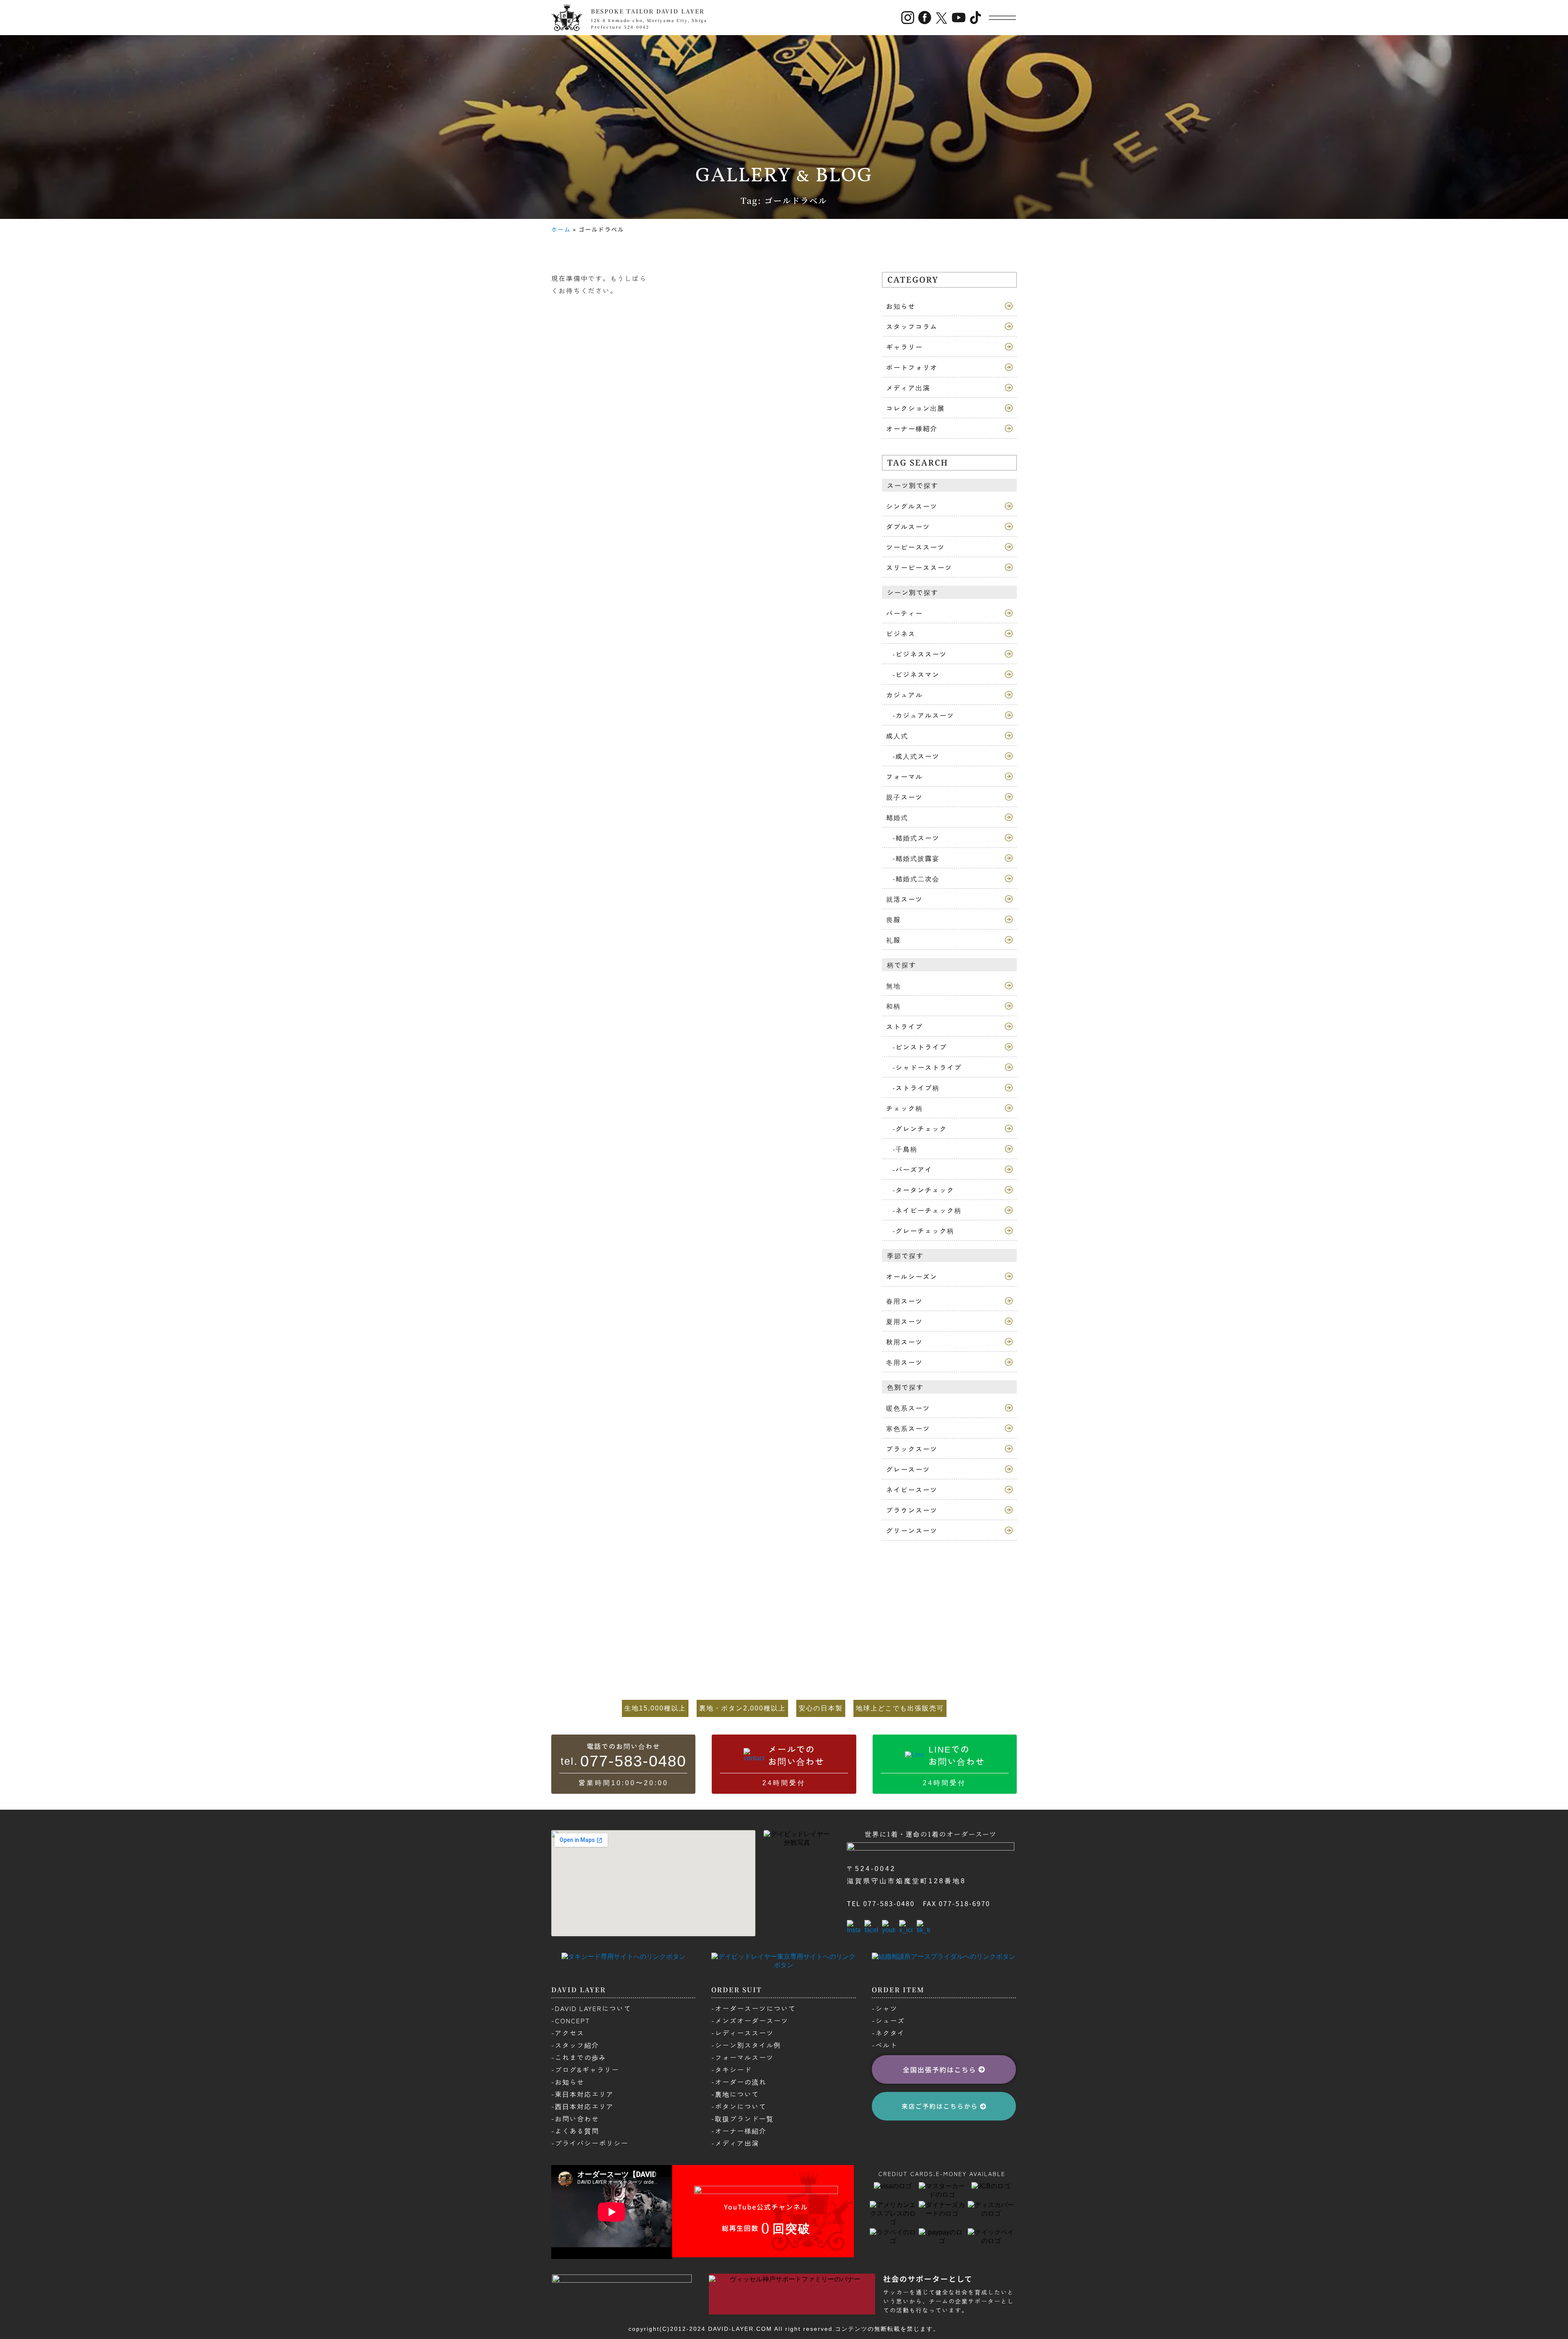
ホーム (561, 229)
